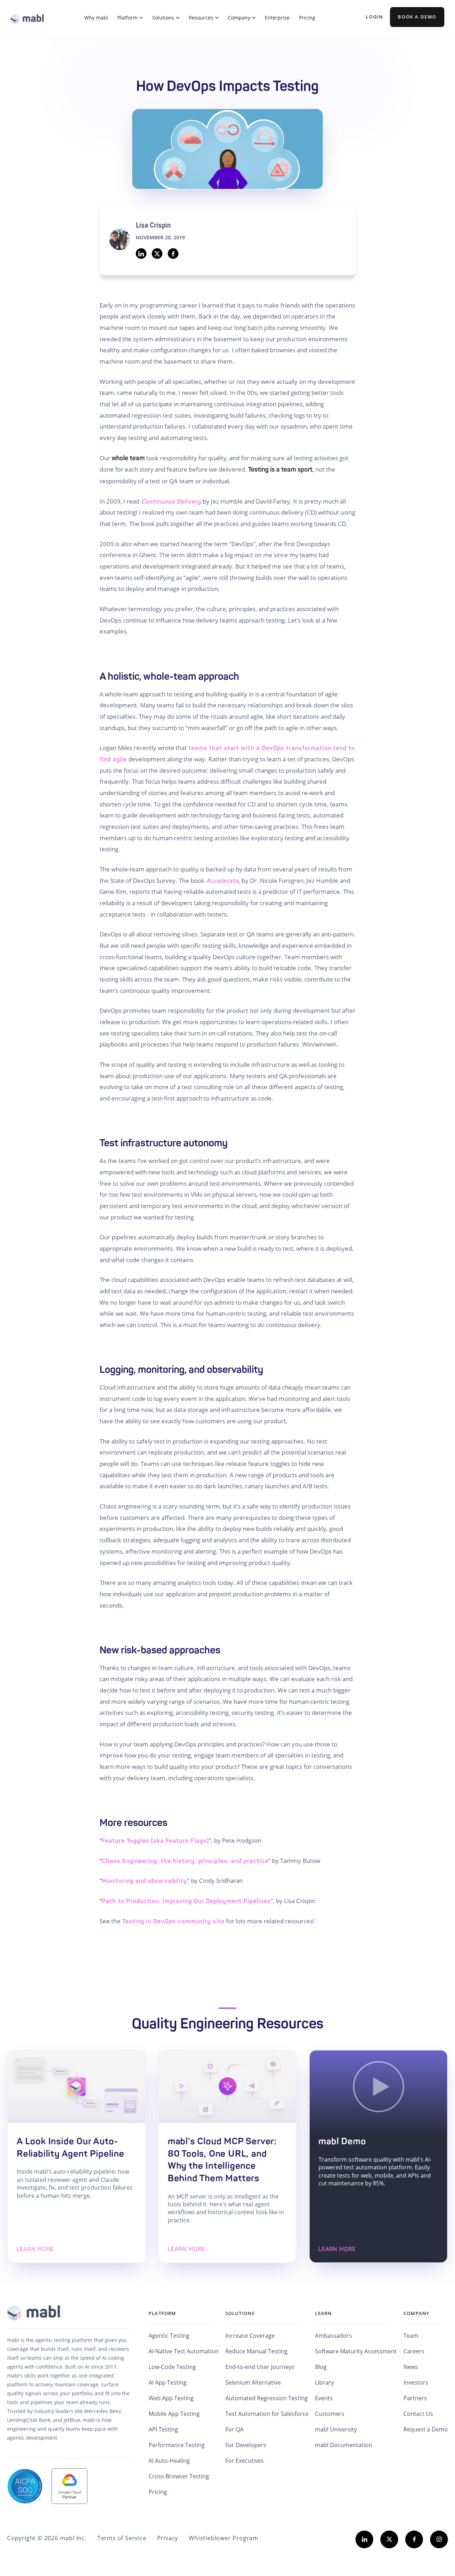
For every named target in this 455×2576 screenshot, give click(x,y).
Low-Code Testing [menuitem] (172, 2367)
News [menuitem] (411, 2367)
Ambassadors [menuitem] (333, 2336)
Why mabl (96, 18)
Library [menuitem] (324, 2382)
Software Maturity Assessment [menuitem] (356, 2351)
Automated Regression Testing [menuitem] (267, 2398)
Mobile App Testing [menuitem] (174, 2414)
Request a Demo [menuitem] (426, 2429)
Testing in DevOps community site (173, 1921)
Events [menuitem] (324, 2398)
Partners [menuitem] (415, 2398)
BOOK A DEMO (417, 17)
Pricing (307, 18)
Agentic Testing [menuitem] (169, 2336)
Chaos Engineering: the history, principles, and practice (185, 1861)
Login (374, 17)
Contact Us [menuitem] (418, 2414)
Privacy (168, 2538)
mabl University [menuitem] (336, 2429)
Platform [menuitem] (162, 2313)
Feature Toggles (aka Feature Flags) (155, 1841)
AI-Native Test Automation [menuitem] (184, 2351)
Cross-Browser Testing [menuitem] (179, 2476)
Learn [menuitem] (323, 2313)
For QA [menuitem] (234, 2429)
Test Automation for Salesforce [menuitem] (267, 2414)
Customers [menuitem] (330, 2414)
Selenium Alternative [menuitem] (253, 2382)
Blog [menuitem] (321, 2367)
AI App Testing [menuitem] (168, 2382)
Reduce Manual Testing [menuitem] (256, 2351)
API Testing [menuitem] (163, 2429)
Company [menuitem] (416, 2313)
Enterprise (277, 18)
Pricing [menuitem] (158, 2492)
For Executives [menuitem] (245, 2461)
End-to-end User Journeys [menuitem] (260, 2367)
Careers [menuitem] (414, 2351)
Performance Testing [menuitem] (177, 2445)
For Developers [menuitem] (246, 2445)
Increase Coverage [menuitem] (250, 2336)
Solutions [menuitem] (240, 2313)
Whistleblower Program (224, 2538)
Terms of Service (122, 2538)
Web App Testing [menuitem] (171, 2398)
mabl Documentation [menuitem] (344, 2445)
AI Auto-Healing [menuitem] (169, 2461)
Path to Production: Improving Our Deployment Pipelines (186, 1901)
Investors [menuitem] (416, 2382)
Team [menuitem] (411, 2336)
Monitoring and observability (144, 1881)
